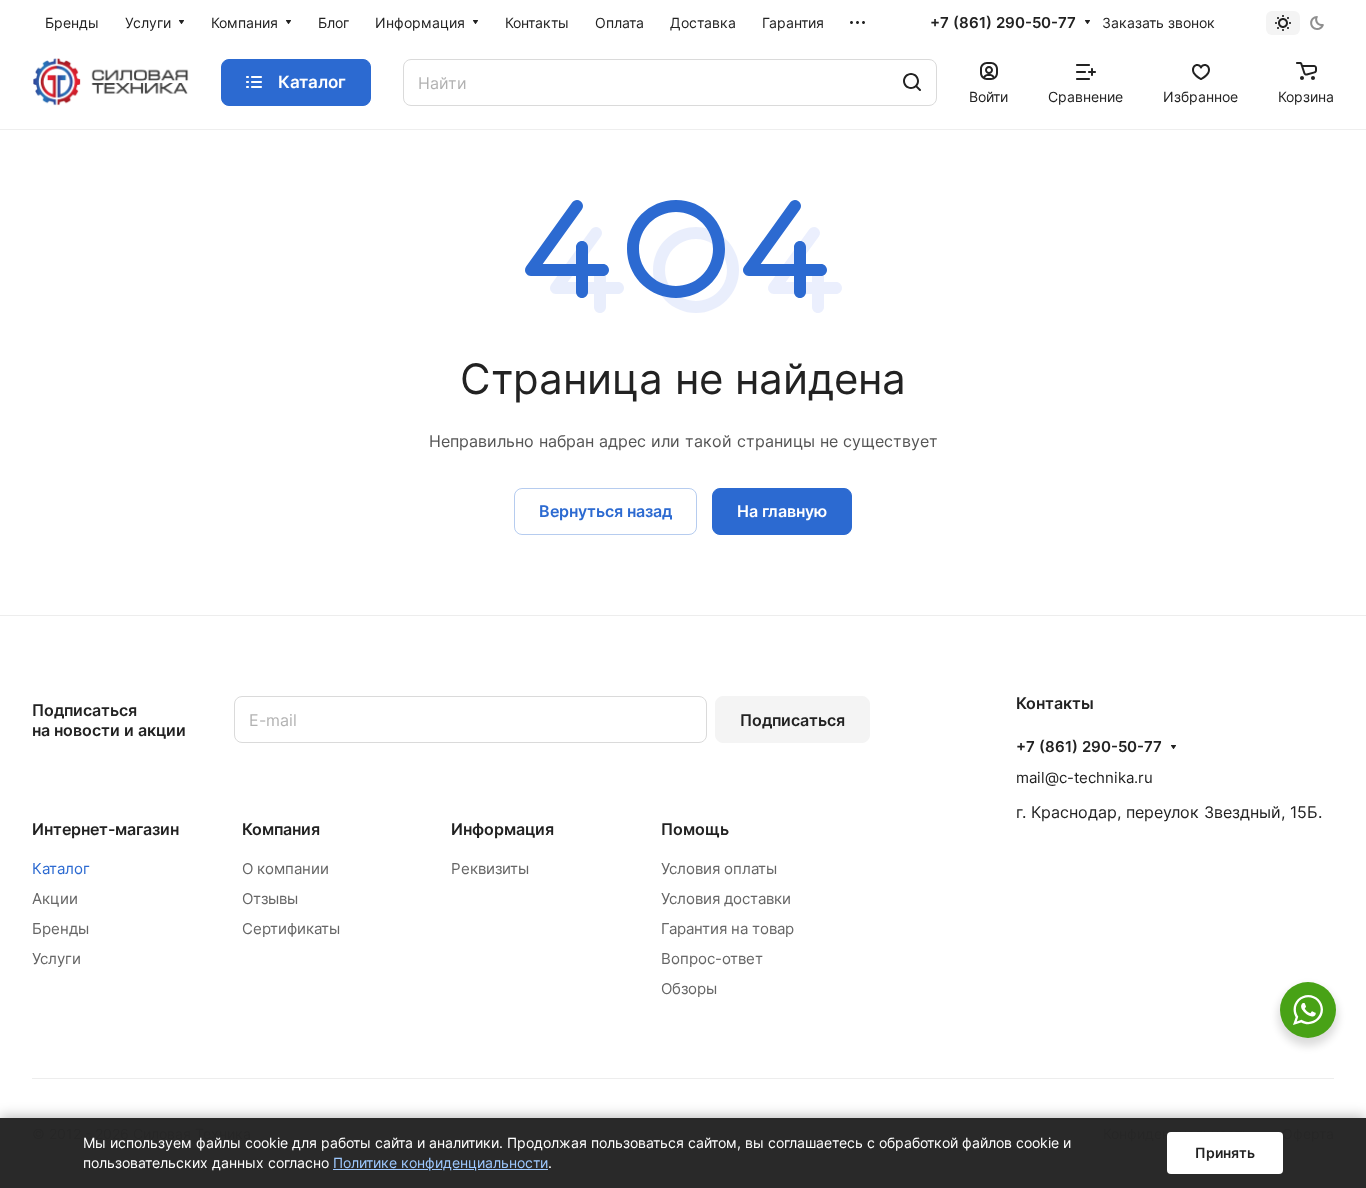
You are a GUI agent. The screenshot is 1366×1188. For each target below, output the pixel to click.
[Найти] (912, 82)
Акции (55, 898)
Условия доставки (726, 898)
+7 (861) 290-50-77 (1003, 23)
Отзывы (270, 898)
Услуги (56, 958)
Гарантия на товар (727, 928)
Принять (1225, 1152)
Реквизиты (490, 868)
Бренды (60, 928)
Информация (502, 829)
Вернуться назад (605, 511)
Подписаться (792, 720)
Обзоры (689, 988)
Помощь (695, 829)
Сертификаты (291, 928)
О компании (285, 868)
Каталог (61, 868)
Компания (281, 829)
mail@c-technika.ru (1084, 777)
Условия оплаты (719, 868)
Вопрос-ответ (712, 958)
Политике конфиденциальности (440, 1162)
